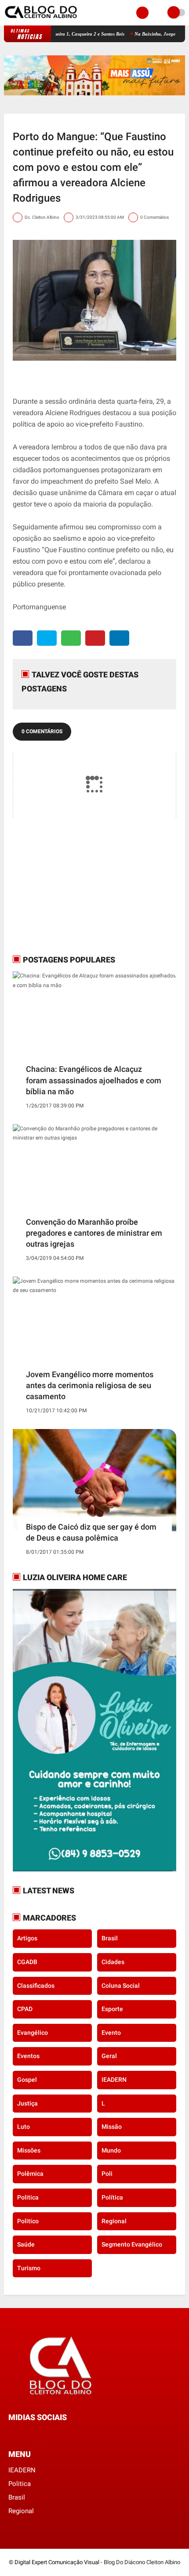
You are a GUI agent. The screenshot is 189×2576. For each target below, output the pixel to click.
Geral (109, 2056)
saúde (26, 2244)
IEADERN (114, 2080)
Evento (111, 2033)
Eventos (28, 2056)
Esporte (112, 2009)
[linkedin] (119, 638)
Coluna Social (121, 1986)
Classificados (36, 1986)
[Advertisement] (68, 886)
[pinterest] (95, 638)
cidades (113, 1962)
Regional (114, 2221)
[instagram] (35, 2434)
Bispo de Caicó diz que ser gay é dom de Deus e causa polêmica (91, 1532)
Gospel (27, 2080)
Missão (112, 2127)
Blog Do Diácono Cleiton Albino (142, 2562)
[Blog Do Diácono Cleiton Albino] (42, 20)
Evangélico (33, 2033)
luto (24, 2127)
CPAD (25, 2009)
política (112, 2197)
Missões (29, 2150)
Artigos (27, 1938)
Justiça (27, 2103)
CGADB (27, 1962)
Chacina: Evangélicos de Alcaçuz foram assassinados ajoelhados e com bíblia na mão (94, 1080)
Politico (28, 2221)
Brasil (110, 1938)
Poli (107, 2174)
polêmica (30, 2174)
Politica (28, 2197)
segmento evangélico (132, 2244)
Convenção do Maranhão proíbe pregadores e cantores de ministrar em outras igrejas (94, 1233)
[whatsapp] (71, 638)
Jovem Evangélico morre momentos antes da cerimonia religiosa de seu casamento (90, 1385)
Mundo (111, 2150)
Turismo (29, 2268)
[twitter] (47, 638)
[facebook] (23, 638)
